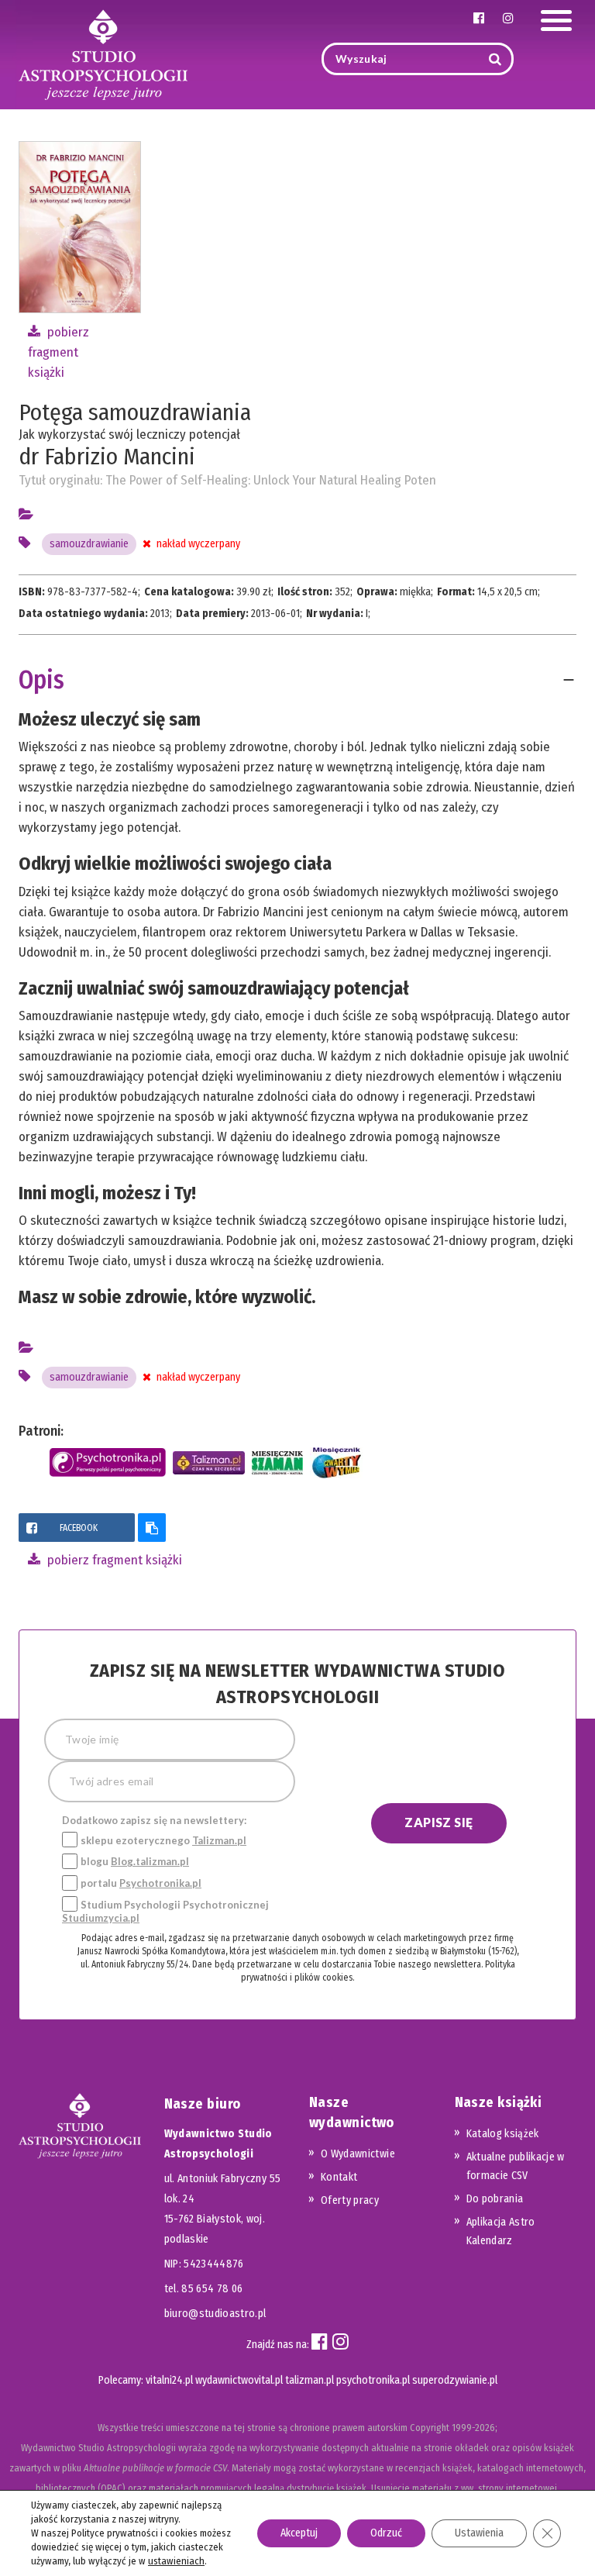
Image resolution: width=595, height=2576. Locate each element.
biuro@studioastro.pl (215, 2314)
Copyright (430, 2428)
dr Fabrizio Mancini (107, 457)
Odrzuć (386, 2533)
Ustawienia (479, 2533)
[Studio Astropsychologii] (103, 53)
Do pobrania (495, 2199)
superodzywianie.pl (455, 2380)
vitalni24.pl (169, 2380)
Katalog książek (503, 2134)
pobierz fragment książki (58, 352)
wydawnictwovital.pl (239, 2380)
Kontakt (339, 2177)
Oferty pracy (350, 2200)
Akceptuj (299, 2533)
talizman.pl (310, 2380)
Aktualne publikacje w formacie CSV (516, 2166)
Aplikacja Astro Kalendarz (501, 2231)
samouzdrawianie (89, 544)
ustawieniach (176, 2561)
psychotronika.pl (373, 2380)
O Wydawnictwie (358, 2154)
